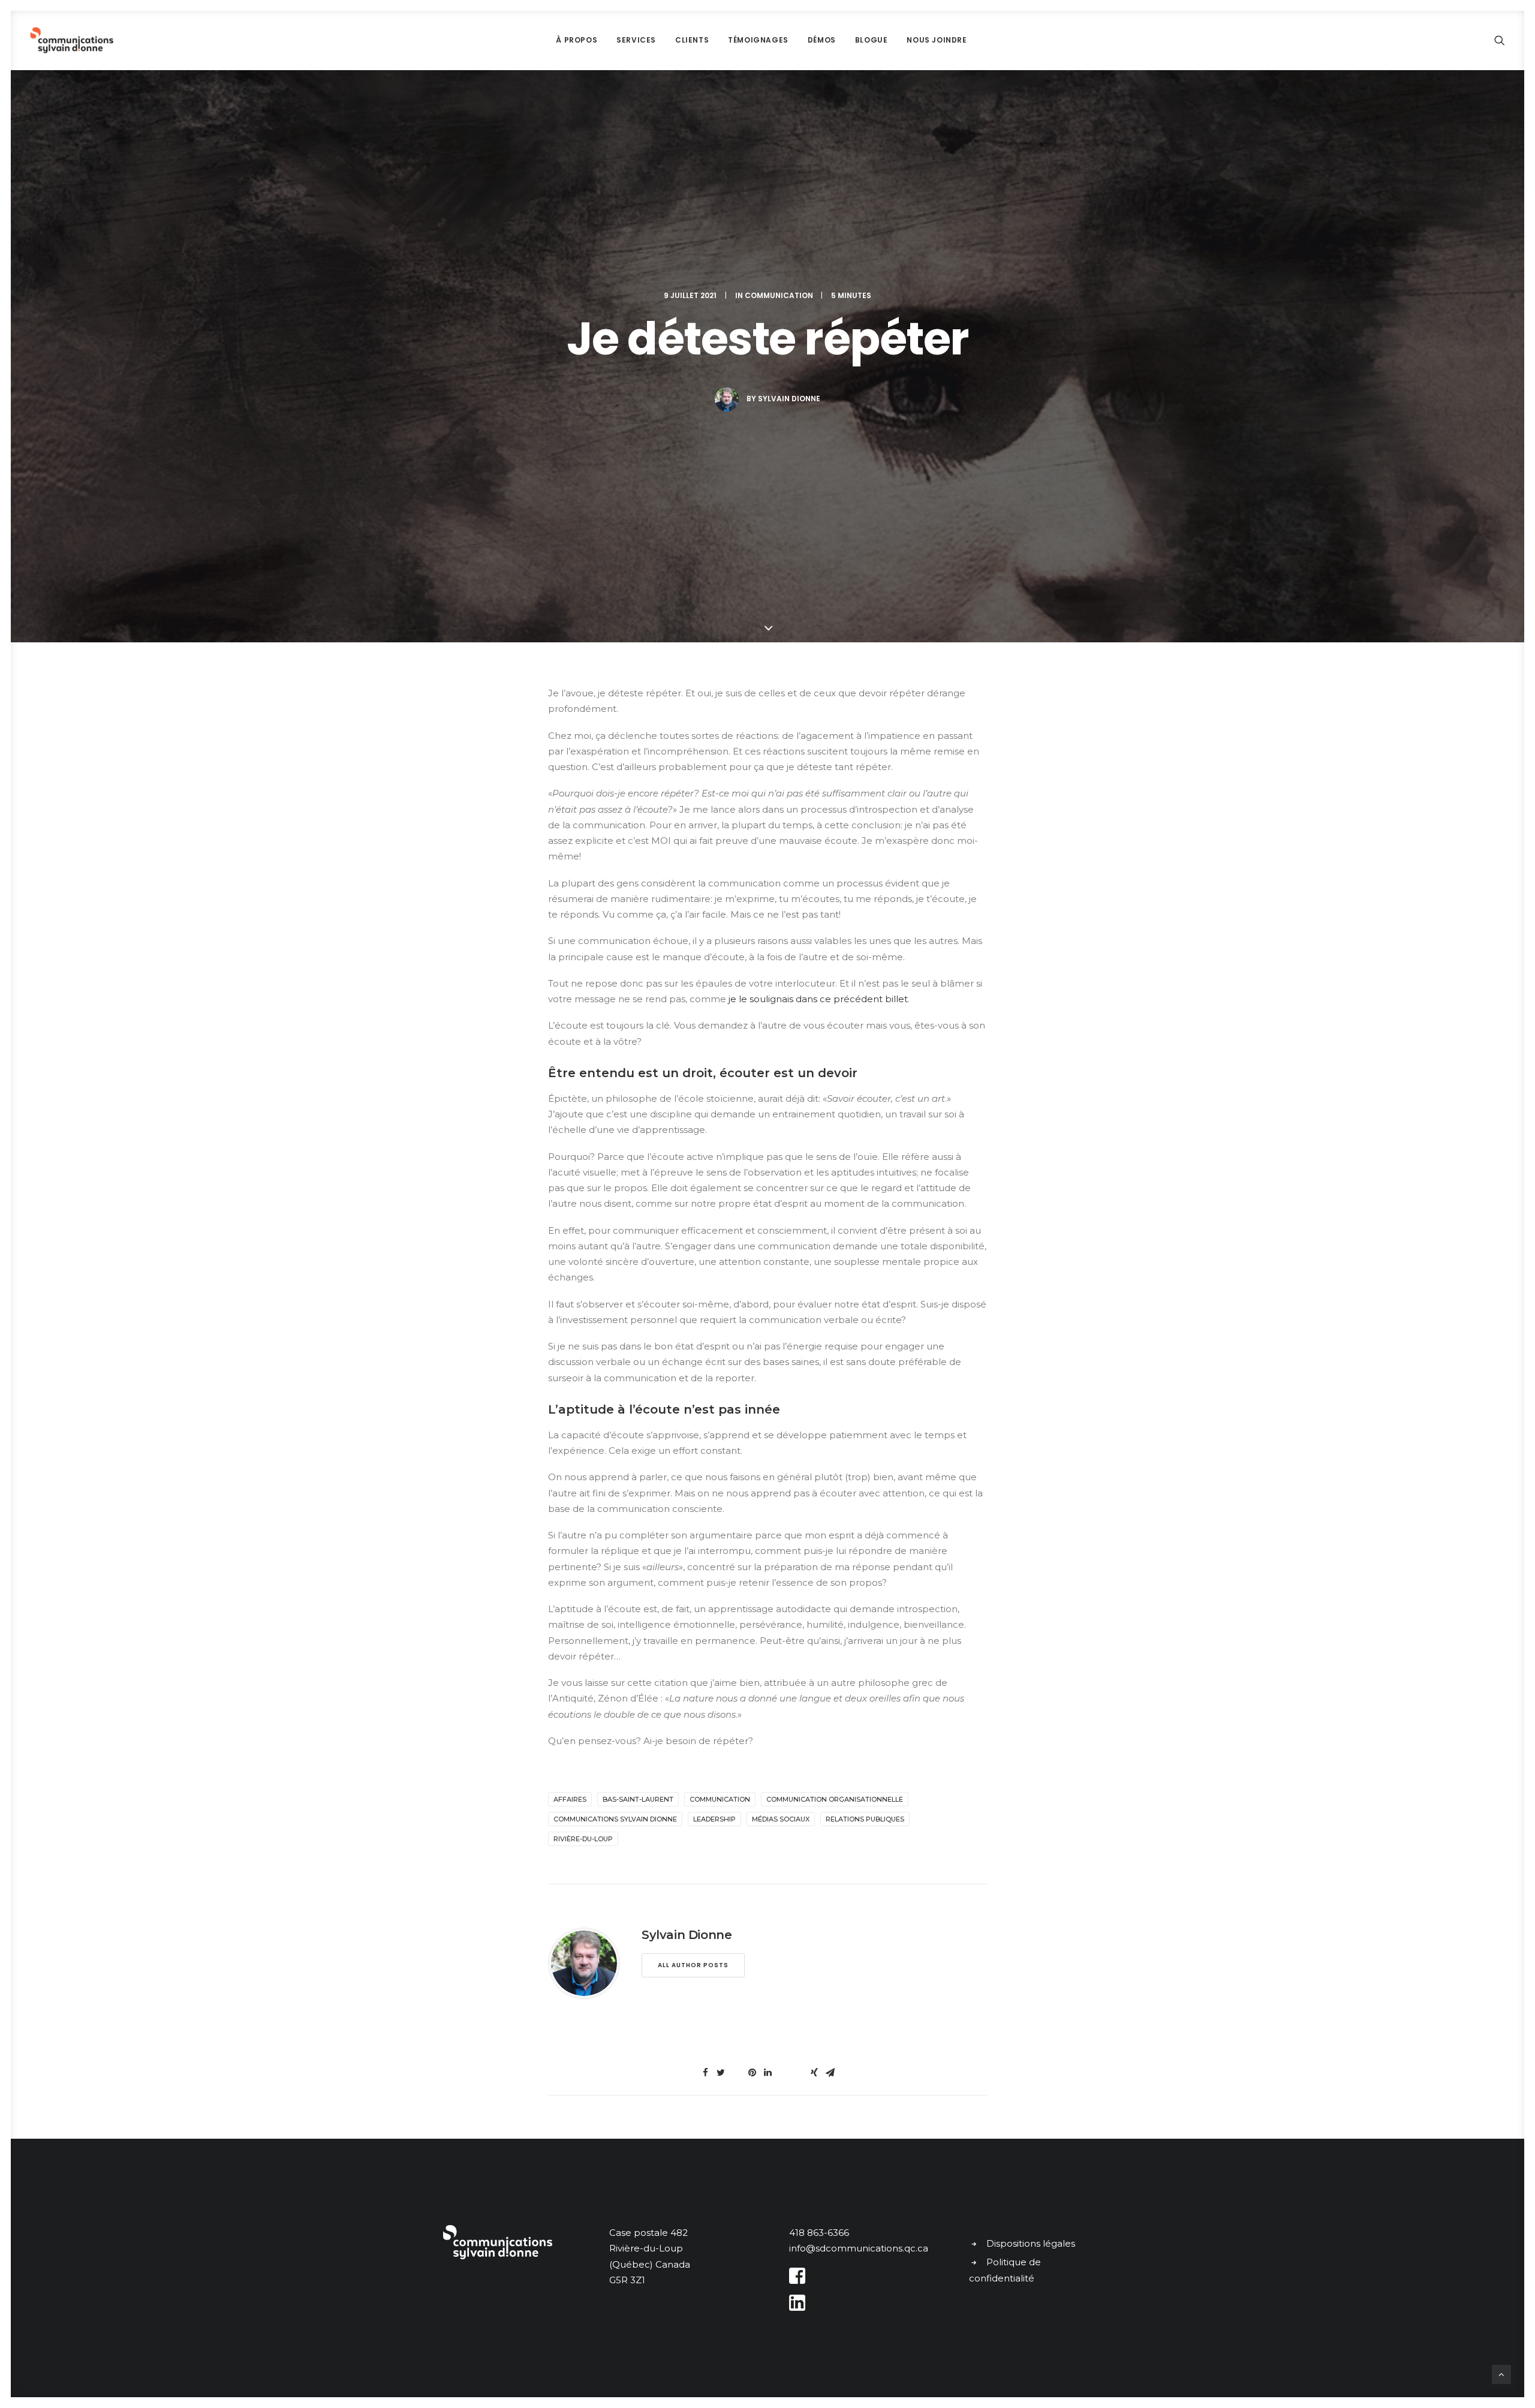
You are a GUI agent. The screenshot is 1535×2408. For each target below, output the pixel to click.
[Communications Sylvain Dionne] (72, 40)
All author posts (693, 1965)
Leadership (714, 1819)
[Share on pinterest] (752, 2073)
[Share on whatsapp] (783, 2069)
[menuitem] (577, 40)
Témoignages (758, 40)
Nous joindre (937, 40)
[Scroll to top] (1501, 2374)
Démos (822, 40)
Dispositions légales (1031, 2243)
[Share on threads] (736, 2069)
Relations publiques (865, 1819)
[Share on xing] (814, 2073)
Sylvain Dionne (789, 399)
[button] (1500, 40)
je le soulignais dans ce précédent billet (818, 999)
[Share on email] (830, 2073)
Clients (692, 40)
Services (636, 40)
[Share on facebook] (705, 2073)
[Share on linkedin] (767, 2073)
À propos (577, 40)
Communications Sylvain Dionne (615, 1819)
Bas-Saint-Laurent (638, 1799)
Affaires (570, 1799)
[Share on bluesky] (799, 2069)
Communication (779, 295)
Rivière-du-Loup (583, 1839)
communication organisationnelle (835, 1799)
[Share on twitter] (721, 2073)
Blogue (872, 40)
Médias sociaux (781, 1819)
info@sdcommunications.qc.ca (859, 2248)
